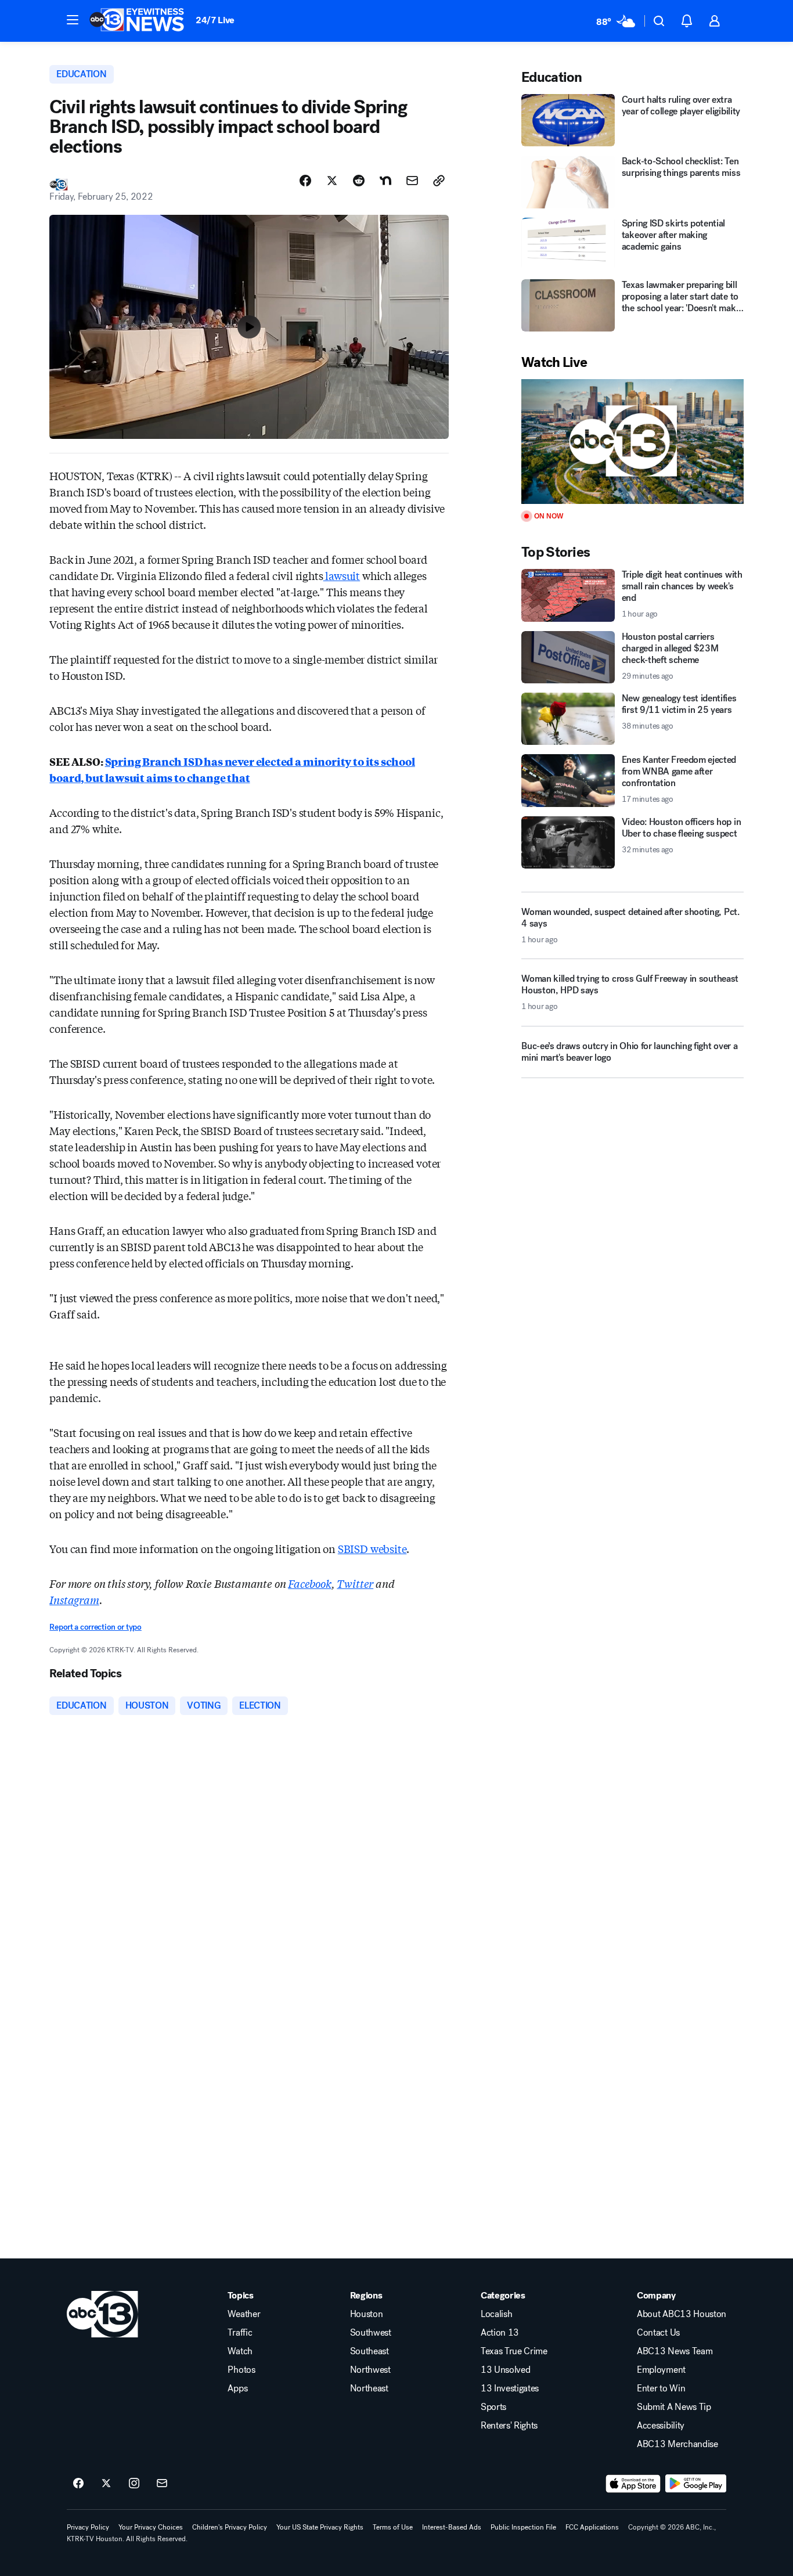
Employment (661, 2370)
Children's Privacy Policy (230, 2527)
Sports (493, 2407)
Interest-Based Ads (452, 2527)
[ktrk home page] (102, 2314)
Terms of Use (393, 2527)
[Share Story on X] (332, 181)
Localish (496, 2314)
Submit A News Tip (674, 2407)
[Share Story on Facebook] (305, 181)
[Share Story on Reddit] (359, 181)
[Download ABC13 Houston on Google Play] (696, 2484)
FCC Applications (592, 2527)
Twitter (355, 1583)
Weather (244, 2314)
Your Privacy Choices (151, 2527)
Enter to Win (661, 2388)
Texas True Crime (514, 2351)
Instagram (74, 1599)
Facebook (310, 1583)
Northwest (370, 2370)
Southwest (371, 2333)
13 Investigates (510, 2388)
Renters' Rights (509, 2426)
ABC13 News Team (675, 2351)
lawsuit (342, 575)
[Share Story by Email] (412, 181)
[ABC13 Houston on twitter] (106, 2484)
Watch (240, 2351)
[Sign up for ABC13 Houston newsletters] (162, 2484)
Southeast (370, 2351)
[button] (73, 20)
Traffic (240, 2333)
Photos (241, 2370)
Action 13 (500, 2333)
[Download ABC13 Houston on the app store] (633, 2484)
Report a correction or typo (95, 1627)
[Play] (632, 442)
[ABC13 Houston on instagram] (134, 2484)
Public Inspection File (523, 2527)
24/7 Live (215, 20)
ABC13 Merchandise (677, 2444)
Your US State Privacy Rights (320, 2527)
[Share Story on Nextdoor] (385, 181)
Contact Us (658, 2333)
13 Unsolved (505, 2370)
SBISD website (372, 1548)
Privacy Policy (88, 2527)
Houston (367, 2314)
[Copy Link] (439, 181)
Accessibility (661, 2426)
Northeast (369, 2388)
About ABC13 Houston (682, 2314)
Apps (237, 2388)
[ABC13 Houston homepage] (137, 21)
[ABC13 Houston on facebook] (78, 2484)
